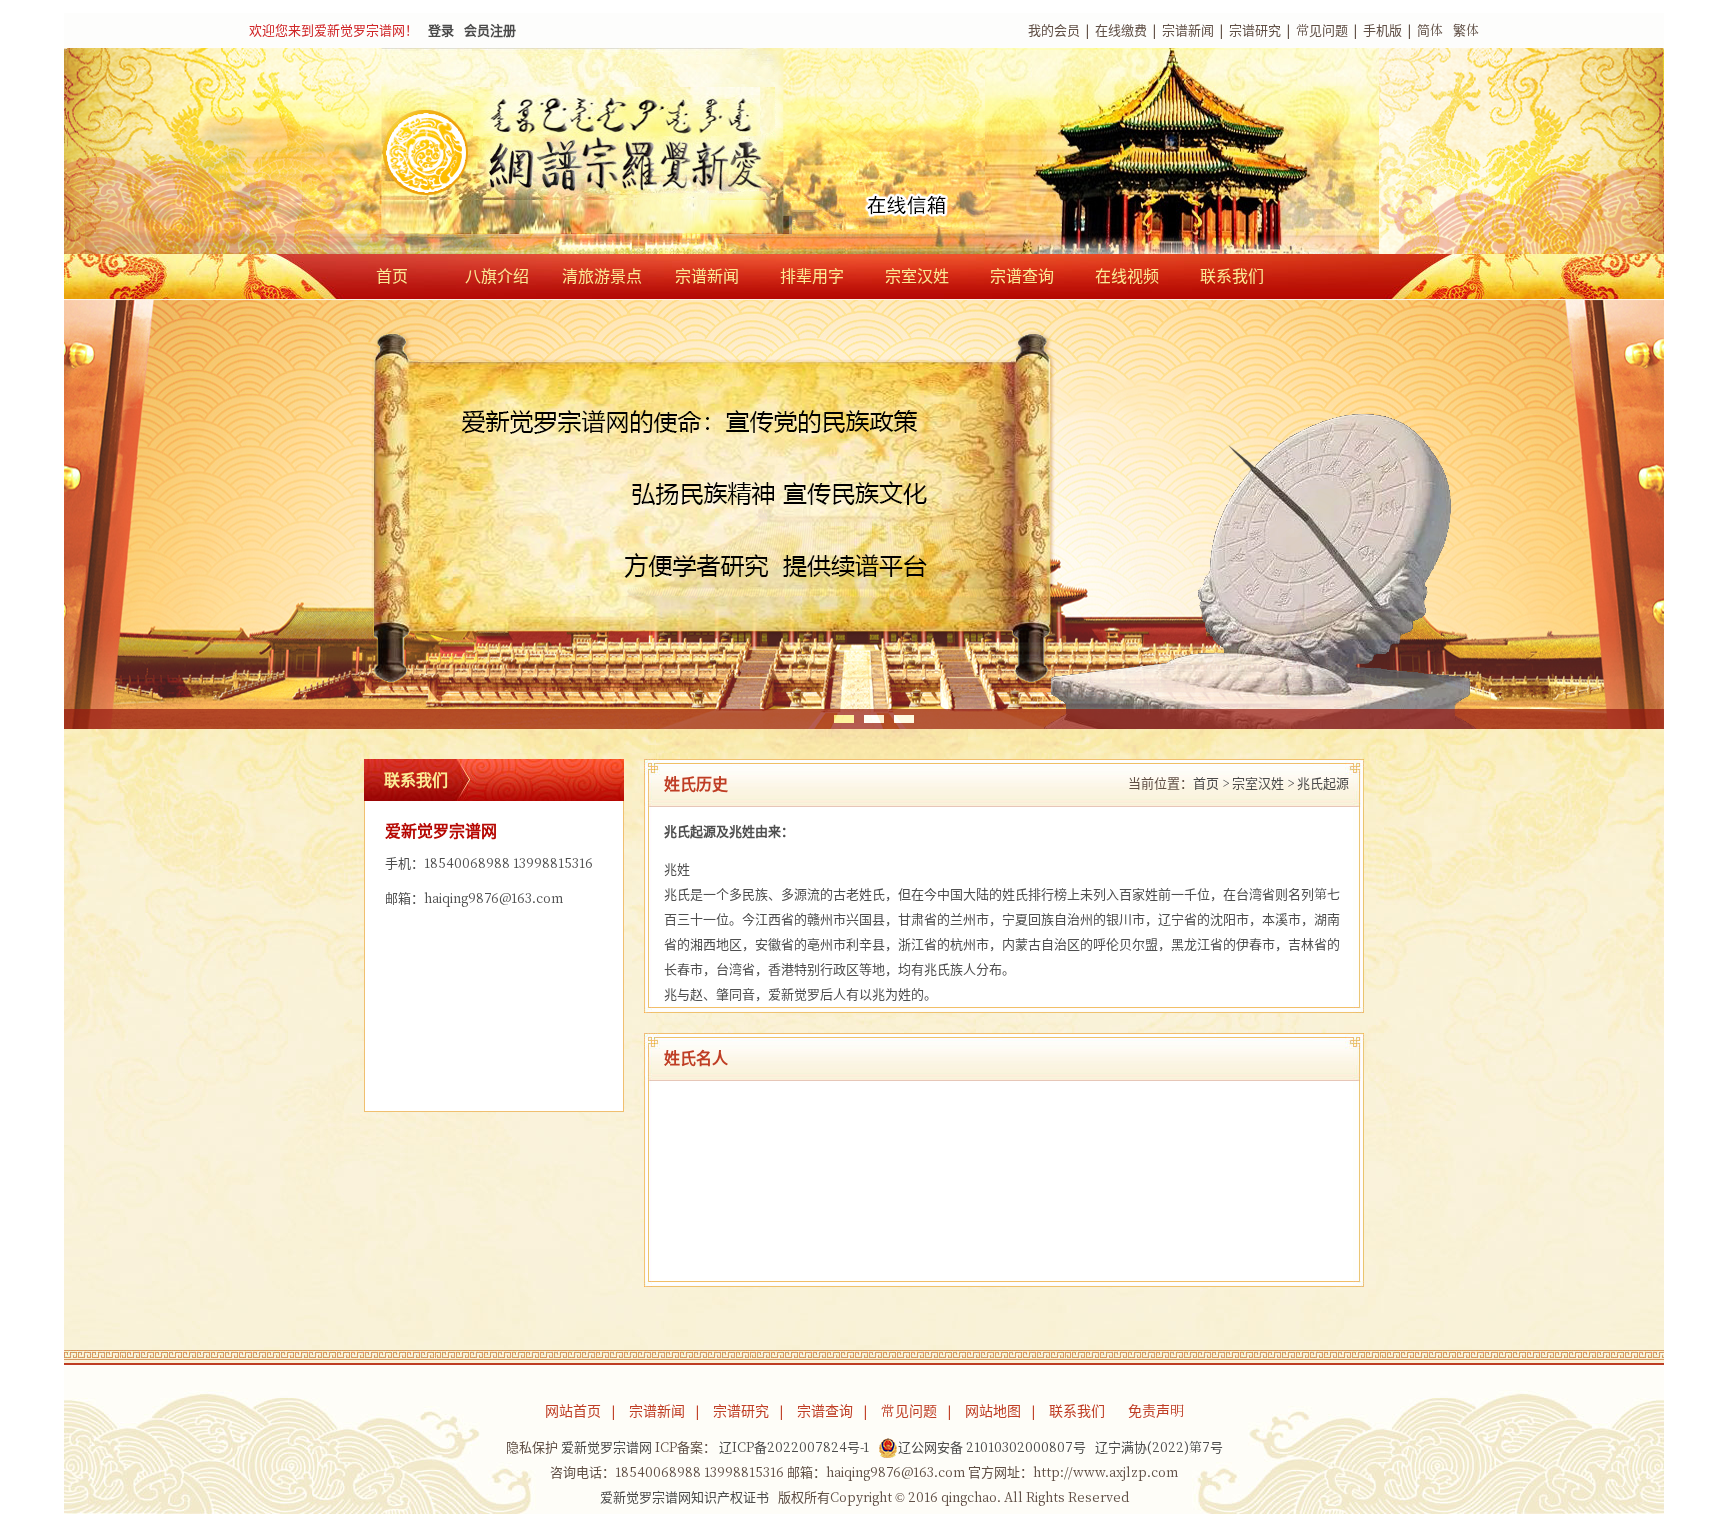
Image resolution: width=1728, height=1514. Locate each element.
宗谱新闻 (1188, 30)
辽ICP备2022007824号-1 (794, 1447)
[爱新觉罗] (614, 153)
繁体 (1466, 30)
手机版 (1382, 30)
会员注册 (490, 30)
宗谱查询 (1022, 276)
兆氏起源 (1323, 783)
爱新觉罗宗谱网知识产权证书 (684, 1497)
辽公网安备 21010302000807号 (992, 1447)
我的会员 (1054, 30)
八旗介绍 (497, 276)
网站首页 (573, 1411)
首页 (392, 276)
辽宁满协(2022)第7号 (1159, 1447)
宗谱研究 (1255, 30)
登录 (441, 30)
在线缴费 (1121, 30)
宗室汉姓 (917, 276)
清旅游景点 (602, 276)
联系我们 (1232, 276)
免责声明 (1156, 1411)
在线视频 (1127, 276)
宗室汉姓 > (1263, 783)
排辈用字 (812, 276)
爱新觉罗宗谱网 (606, 1447)
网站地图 (993, 1411)
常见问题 (1322, 30)
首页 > (1211, 783)
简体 (1430, 30)
